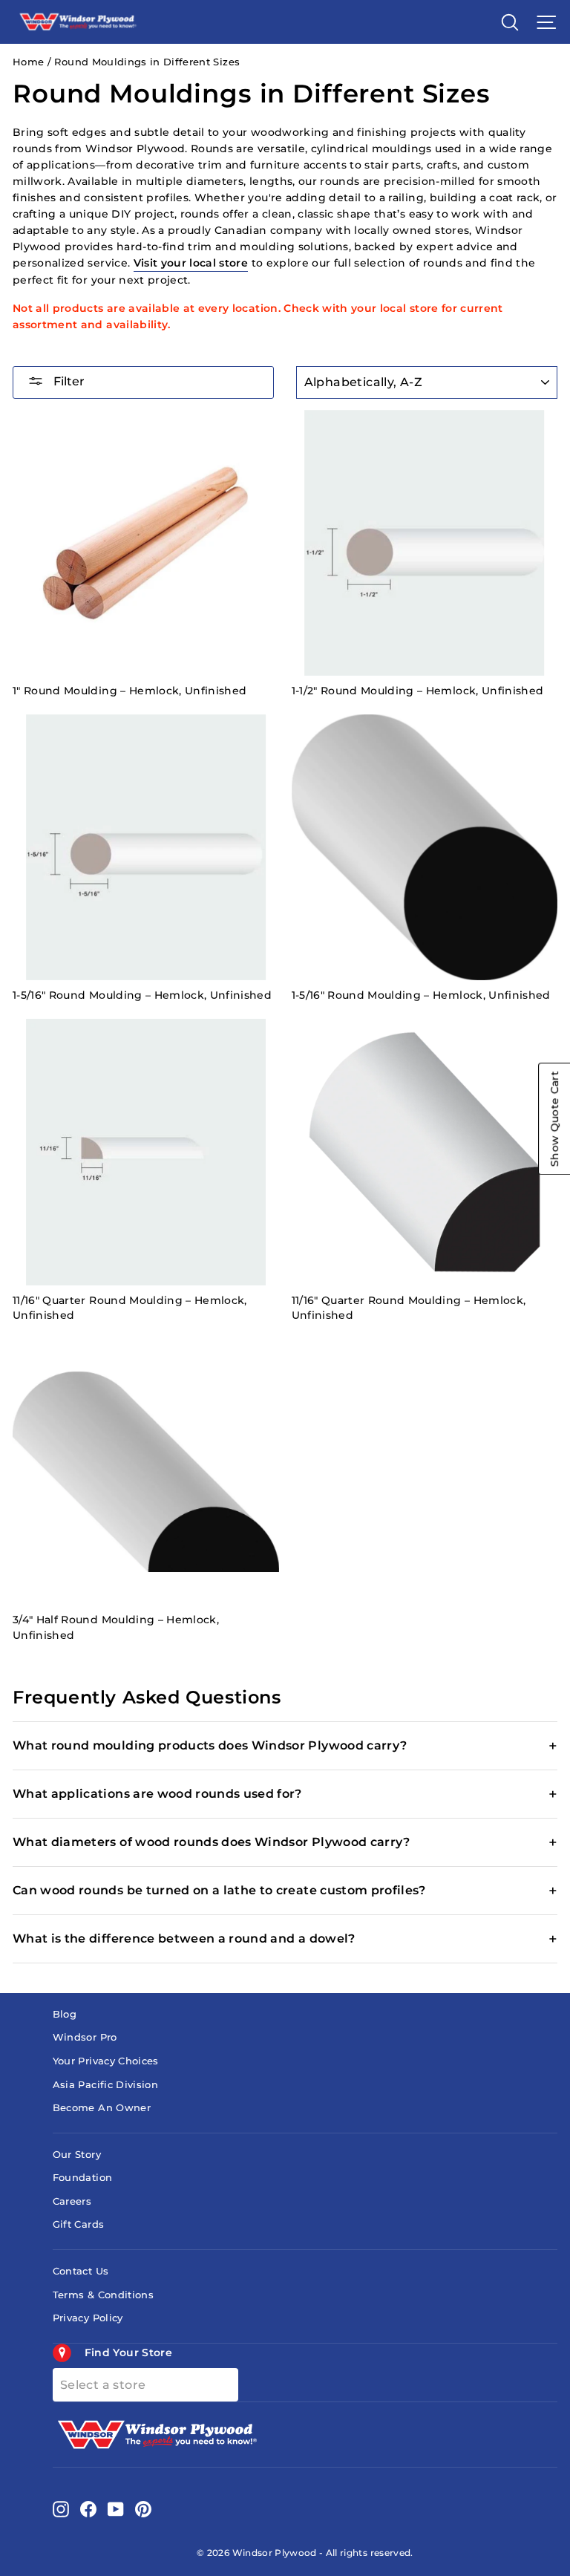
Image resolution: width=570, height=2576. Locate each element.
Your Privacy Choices (106, 2061)
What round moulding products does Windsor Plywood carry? (210, 1745)
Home (28, 62)
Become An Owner (102, 2108)
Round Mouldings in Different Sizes (147, 62)
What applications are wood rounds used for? (157, 1794)
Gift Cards (78, 2224)
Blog (65, 2014)
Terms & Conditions (103, 2295)
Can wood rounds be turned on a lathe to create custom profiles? (219, 1890)
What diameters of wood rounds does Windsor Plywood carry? (212, 1842)
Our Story (77, 2155)
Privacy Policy (88, 2318)
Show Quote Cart (554, 1119)
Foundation (82, 2178)
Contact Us (81, 2271)
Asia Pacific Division (105, 2085)
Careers (72, 2201)
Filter (68, 381)
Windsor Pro (85, 2037)
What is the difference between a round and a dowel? (184, 1938)
